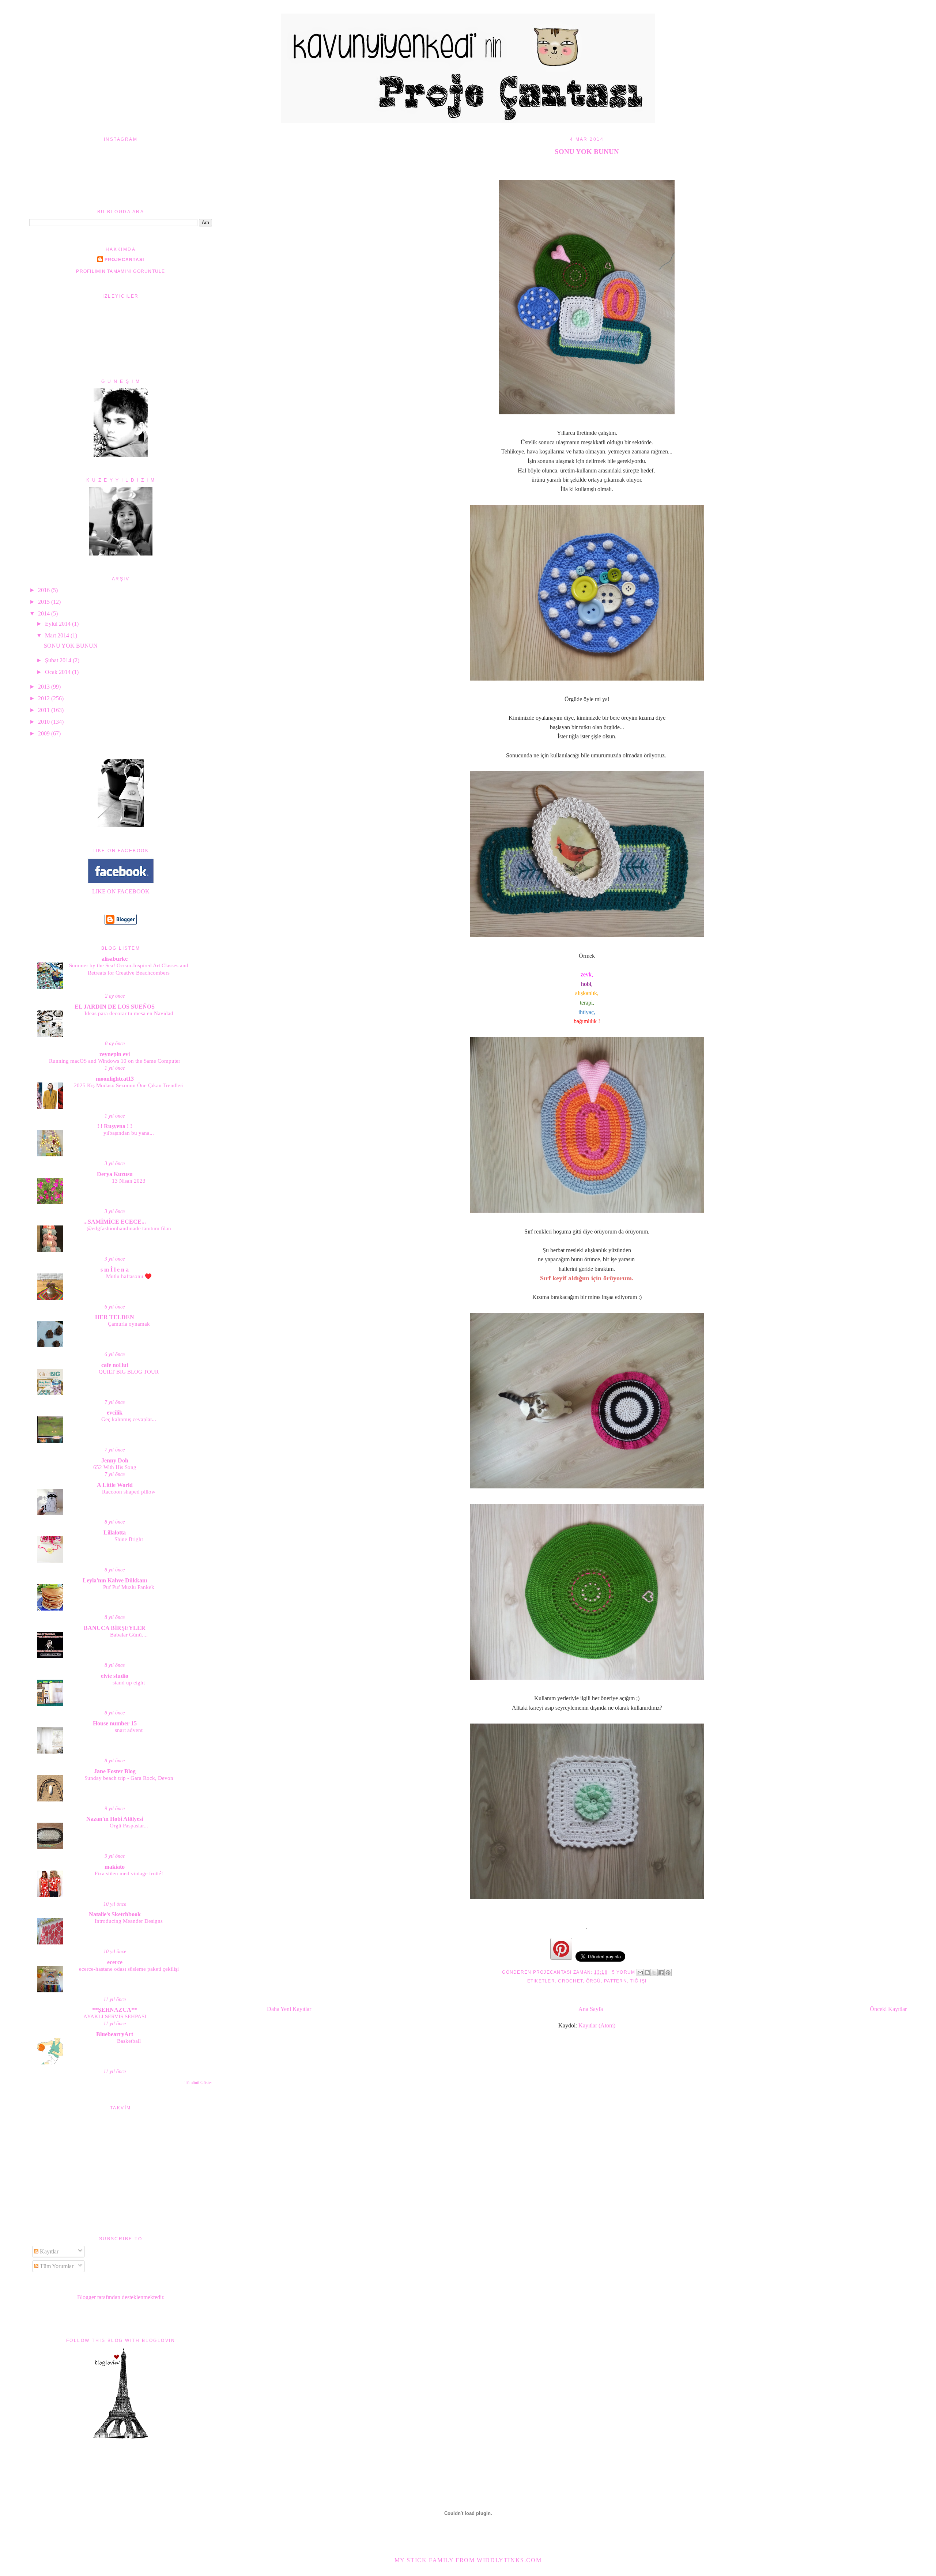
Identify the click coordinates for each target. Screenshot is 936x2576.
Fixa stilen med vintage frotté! (129, 1873)
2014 (45, 613)
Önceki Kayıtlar (888, 2009)
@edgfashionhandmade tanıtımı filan (129, 1228)
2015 (45, 602)
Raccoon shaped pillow (129, 1492)
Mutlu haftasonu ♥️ (129, 1276)
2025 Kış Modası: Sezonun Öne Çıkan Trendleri (129, 1085)
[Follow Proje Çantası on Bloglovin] (121, 2437)
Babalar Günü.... (129, 1635)
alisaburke (115, 959)
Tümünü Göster (198, 2083)
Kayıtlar (48, 2251)
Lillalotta (115, 1532)
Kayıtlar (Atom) (597, 2025)
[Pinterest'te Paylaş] (668, 1973)
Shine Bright (129, 1539)
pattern (616, 1981)
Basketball (129, 2041)
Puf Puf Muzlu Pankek (129, 1587)
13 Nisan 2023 (129, 1181)
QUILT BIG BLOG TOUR (129, 1372)
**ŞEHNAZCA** (115, 2010)
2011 (45, 710)
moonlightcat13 (115, 1079)
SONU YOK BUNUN (587, 152)
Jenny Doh (115, 1460)
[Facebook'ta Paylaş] (661, 1973)
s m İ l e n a (115, 1270)
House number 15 (115, 1723)
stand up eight (129, 1682)
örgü (594, 1981)
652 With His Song (115, 1467)
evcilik (115, 1413)
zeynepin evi (115, 1054)
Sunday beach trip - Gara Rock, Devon (129, 1778)
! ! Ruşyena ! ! (115, 1126)
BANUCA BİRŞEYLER (115, 1628)
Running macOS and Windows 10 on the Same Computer (115, 1061)
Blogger (86, 2297)
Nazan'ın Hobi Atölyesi (115, 1819)
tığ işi (638, 1981)
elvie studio (115, 1676)
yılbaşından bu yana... (129, 1133)
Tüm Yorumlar (56, 2266)
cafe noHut (115, 1365)
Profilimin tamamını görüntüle (120, 271)
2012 (45, 698)
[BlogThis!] (647, 1973)
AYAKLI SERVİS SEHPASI (115, 2016)
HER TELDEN (115, 1317)
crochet (570, 1981)
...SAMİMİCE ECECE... (115, 1222)
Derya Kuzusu (115, 1174)
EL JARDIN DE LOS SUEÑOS (115, 1007)
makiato (115, 1867)
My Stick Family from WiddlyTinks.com (468, 2560)
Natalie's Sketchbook (115, 1914)
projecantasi (124, 260)
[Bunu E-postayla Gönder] (640, 1973)
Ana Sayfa (591, 2009)
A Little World (115, 1485)
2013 (45, 687)
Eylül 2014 (58, 624)
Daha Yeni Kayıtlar (289, 2009)
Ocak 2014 (58, 672)
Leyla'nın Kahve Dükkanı (115, 1580)
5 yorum (624, 1972)
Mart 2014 (58, 635)
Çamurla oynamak (129, 1324)
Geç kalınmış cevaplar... (129, 1419)
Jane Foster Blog (115, 1771)
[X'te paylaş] (654, 1973)
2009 (45, 733)
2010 (45, 722)
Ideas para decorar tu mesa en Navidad (129, 1013)
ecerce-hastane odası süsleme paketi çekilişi (129, 1969)
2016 (45, 590)
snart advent (129, 1730)
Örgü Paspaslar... (129, 1825)
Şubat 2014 (59, 660)
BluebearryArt (115, 2034)
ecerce (115, 1962)
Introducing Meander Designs (129, 1921)
